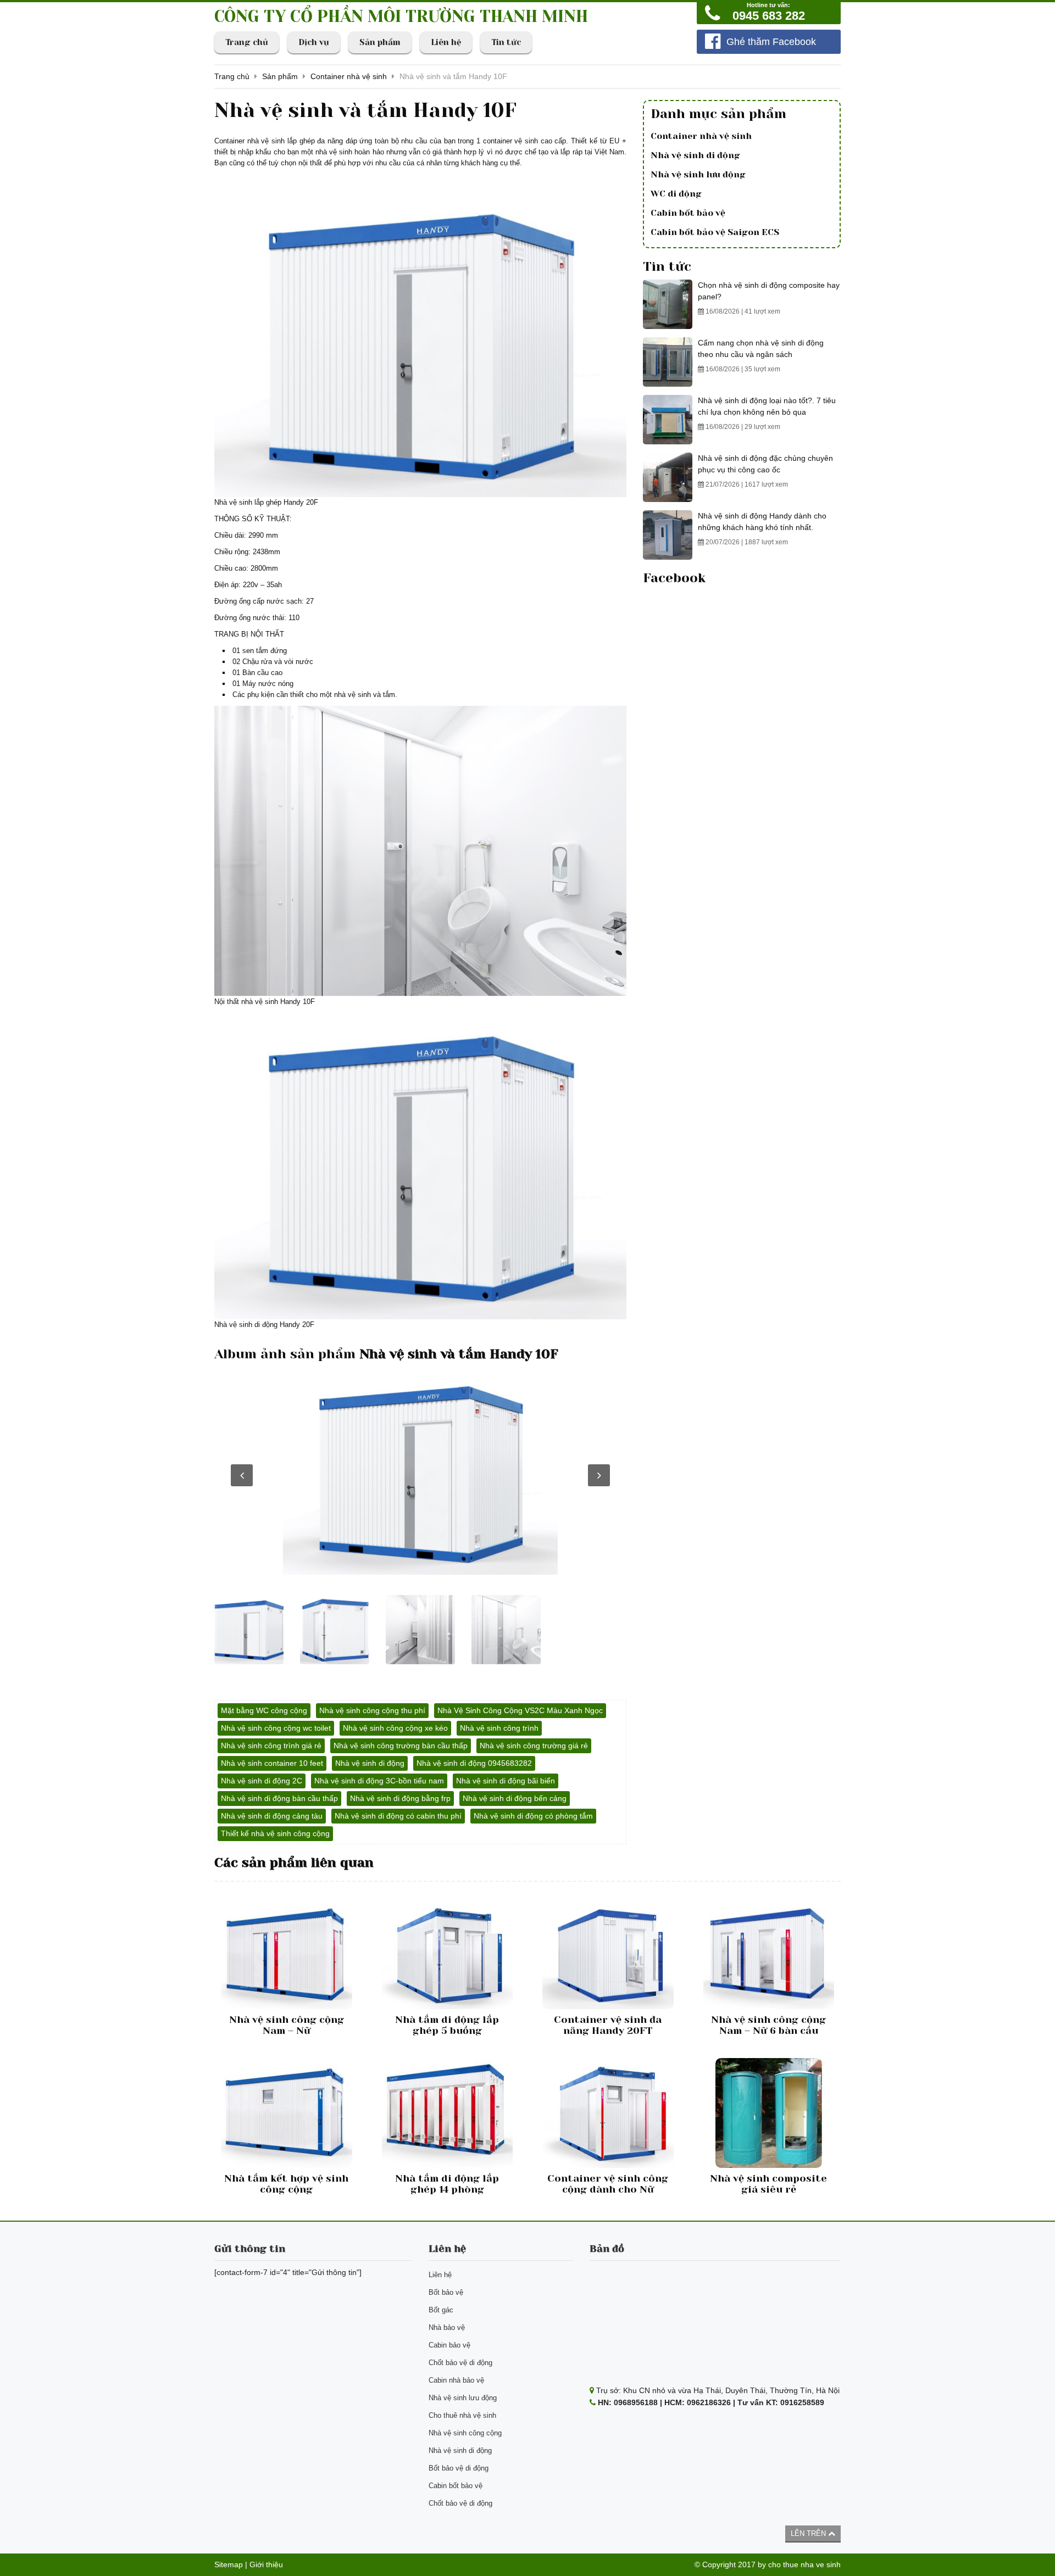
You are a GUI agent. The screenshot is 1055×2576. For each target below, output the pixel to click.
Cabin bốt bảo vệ (688, 213)
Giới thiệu (266, 2564)
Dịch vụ (314, 42)
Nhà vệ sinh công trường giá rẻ (534, 1746)
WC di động (676, 194)
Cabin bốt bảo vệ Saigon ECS (715, 232)
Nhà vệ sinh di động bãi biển (506, 1781)
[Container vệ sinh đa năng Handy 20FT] (608, 1954)
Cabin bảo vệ (449, 2345)
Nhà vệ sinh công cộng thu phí (372, 1710)
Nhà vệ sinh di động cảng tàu (272, 1816)
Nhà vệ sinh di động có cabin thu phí (398, 1816)
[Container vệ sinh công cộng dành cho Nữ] (608, 2113)
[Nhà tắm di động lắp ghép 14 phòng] (448, 2113)
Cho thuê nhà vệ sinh (462, 2415)
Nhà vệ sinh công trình (499, 1728)
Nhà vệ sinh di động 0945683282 (474, 1763)
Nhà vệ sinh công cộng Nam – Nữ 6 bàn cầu (768, 2025)
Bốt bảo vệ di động (459, 2468)
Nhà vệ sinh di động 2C (262, 1781)
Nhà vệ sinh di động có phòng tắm (533, 1816)
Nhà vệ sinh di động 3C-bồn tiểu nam (379, 1781)
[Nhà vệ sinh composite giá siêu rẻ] (769, 2113)
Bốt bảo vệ (446, 2292)
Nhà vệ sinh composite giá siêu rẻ (768, 2184)
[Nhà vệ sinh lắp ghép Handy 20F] (420, 1473)
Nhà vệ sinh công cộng (465, 2433)
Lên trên (809, 2533)
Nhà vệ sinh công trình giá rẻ (271, 1746)
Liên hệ (446, 42)
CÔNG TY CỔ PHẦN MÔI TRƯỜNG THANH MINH (401, 16)
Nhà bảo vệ (447, 2327)
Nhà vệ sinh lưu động (698, 174)
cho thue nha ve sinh (804, 2564)
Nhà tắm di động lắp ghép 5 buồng (447, 2025)
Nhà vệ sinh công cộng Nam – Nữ (287, 2025)
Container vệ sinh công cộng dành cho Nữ (608, 2184)
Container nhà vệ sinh (701, 136)
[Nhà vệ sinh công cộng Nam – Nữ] (287, 1954)
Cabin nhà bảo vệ (456, 2380)
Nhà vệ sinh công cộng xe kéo (395, 1728)
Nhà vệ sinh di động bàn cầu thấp (279, 1798)
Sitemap (229, 2564)
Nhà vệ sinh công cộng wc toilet (276, 1728)
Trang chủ (247, 42)
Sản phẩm (380, 42)
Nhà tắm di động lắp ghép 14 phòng (447, 2184)
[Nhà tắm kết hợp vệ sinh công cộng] (287, 2113)
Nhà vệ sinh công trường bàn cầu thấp (401, 1746)
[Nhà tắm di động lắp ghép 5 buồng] (448, 1954)
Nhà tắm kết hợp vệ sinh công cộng (286, 2184)
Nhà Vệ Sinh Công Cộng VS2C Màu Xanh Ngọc (520, 1710)
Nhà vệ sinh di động (370, 1763)
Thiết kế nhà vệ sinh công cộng (275, 1833)
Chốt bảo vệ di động (460, 2363)
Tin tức (506, 42)
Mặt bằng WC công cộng (264, 1710)
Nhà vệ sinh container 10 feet (272, 1763)
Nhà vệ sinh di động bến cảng (515, 1798)
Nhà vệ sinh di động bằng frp (400, 1798)
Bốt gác (441, 2310)
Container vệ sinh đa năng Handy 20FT (608, 2025)
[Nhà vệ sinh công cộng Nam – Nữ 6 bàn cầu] (769, 1954)
